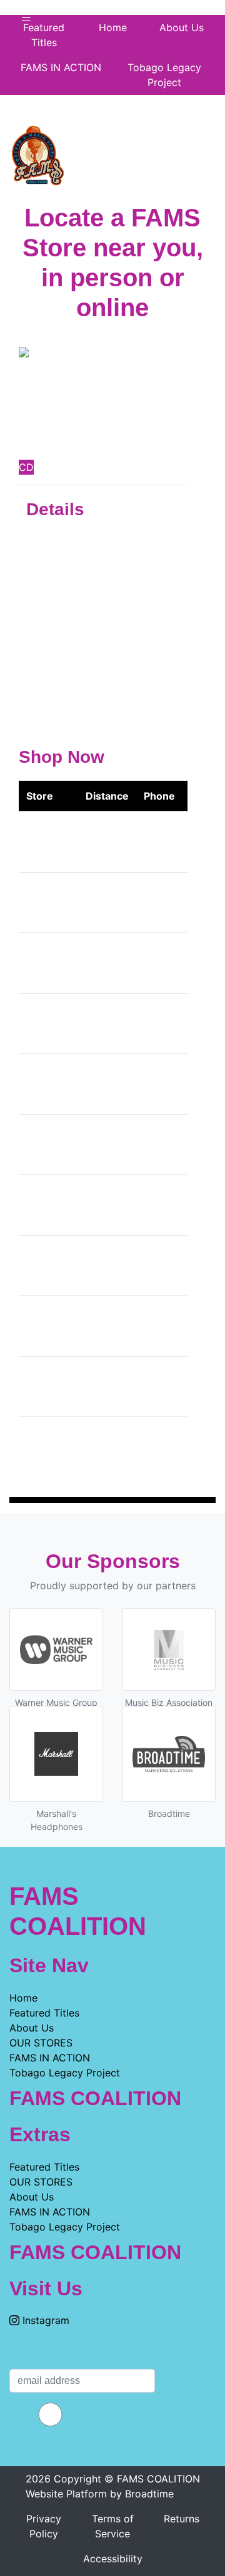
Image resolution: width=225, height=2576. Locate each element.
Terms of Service (113, 2526)
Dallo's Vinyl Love (42, 1024)
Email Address (82, 2356)
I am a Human (50, 2434)
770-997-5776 (156, 1205)
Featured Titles (44, 35)
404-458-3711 (155, 1145)
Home (23, 1998)
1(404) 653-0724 (159, 1266)
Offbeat (44, 963)
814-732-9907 (156, 1447)
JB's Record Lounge (44, 1084)
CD (26, 467)
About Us (32, 2028)
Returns (182, 2519)
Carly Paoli (84, 429)
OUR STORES (41, 2043)
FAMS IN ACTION (61, 67)
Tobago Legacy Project (164, 75)
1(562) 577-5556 (159, 842)
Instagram (44, 2320)
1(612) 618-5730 (158, 903)
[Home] (37, 153)
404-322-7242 (156, 1084)
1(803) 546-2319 (159, 1387)
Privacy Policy (44, 2526)
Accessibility (113, 2559)
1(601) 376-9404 (158, 963)
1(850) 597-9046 (159, 1326)
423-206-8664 (156, 1024)
